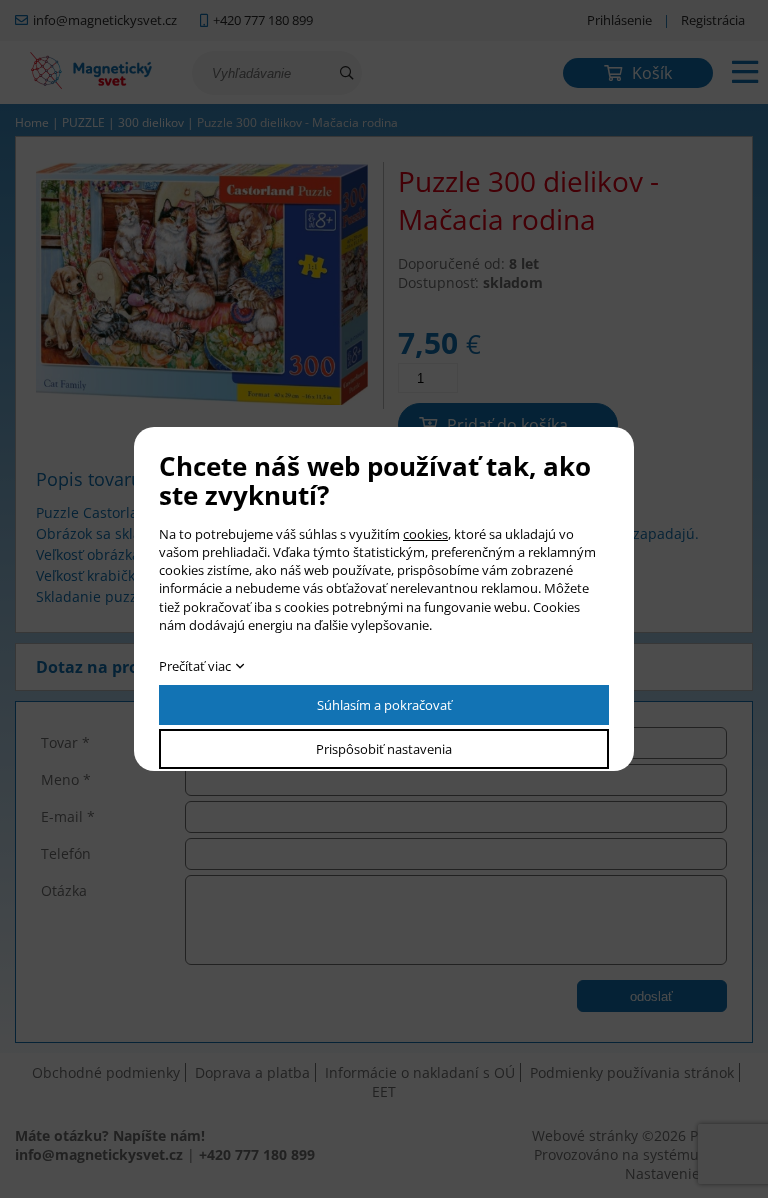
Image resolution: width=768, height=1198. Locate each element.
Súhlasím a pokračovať (384, 705)
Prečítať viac (195, 666)
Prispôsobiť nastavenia (384, 749)
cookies (425, 534)
